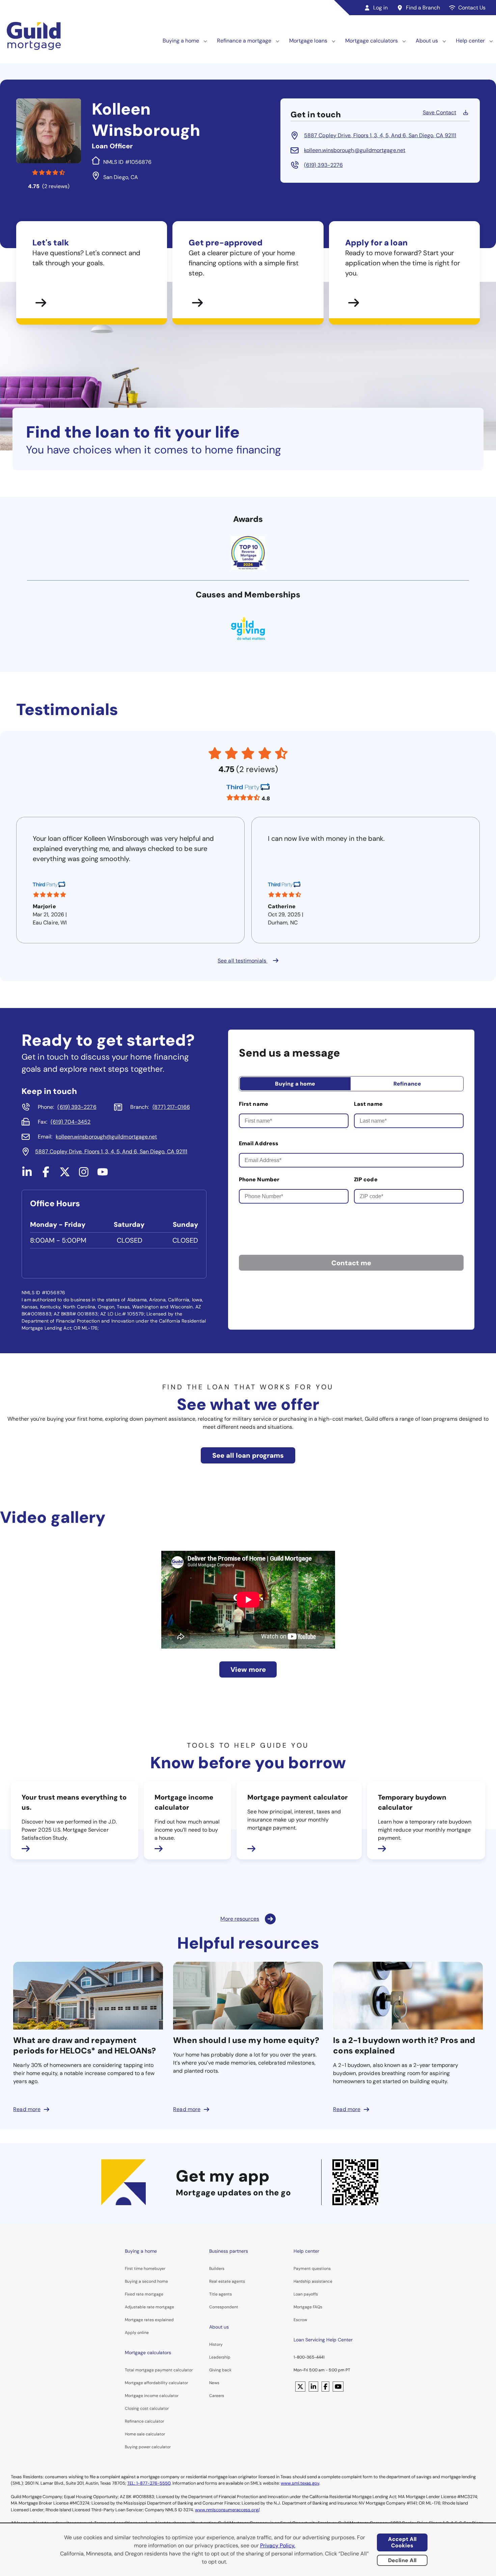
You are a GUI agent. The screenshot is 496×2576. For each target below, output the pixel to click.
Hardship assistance (313, 2281)
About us (427, 41)
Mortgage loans (308, 41)
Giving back (220, 2370)
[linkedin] (27, 1175)
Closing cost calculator (147, 2408)
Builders (217, 2269)
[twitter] (65, 1175)
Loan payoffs (306, 2294)
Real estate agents (227, 2281)
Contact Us (472, 8)
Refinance (407, 1084)
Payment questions (312, 2269)
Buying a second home (146, 2281)
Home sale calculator (145, 2434)
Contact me (351, 1263)
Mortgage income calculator (152, 2396)
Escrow (300, 2320)
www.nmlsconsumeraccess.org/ (227, 2510)
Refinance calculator (144, 2421)
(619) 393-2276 (323, 165)
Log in (380, 8)
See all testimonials (243, 961)
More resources (240, 1919)
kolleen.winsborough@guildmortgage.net (355, 150)
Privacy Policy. (278, 2545)
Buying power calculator (148, 2447)
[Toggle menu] (205, 41)
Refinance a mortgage (244, 41)
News (214, 2383)
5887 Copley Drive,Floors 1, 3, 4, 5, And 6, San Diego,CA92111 (380, 135)
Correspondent (224, 2307)
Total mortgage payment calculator (159, 2370)
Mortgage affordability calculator (156, 2383)
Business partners (229, 2251)
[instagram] (84, 1175)
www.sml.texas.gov (300, 2483)
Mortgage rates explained (149, 2320)
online (143, 2333)
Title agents (221, 2294)
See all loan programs (248, 1455)
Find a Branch (423, 8)
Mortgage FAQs (308, 2307)
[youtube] (103, 1175)
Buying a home (181, 41)
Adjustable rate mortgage (149, 2307)
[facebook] (46, 1175)
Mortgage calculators (371, 41)
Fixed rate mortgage (144, 2294)
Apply (131, 2333)
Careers (217, 2396)
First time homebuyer (145, 2269)
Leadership (220, 2357)
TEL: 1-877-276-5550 (149, 2483)
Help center (470, 41)
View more (248, 1669)
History (216, 2344)
